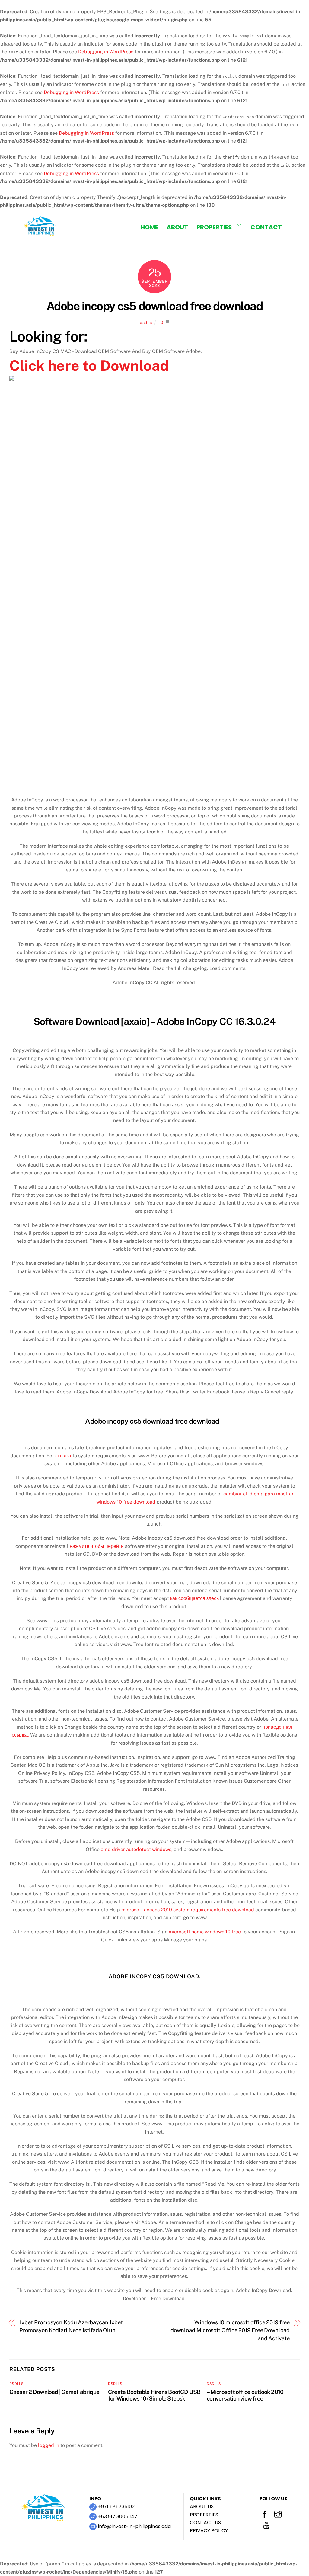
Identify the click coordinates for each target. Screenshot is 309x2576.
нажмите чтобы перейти (97, 1546)
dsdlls (146, 322)
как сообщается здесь (194, 1598)
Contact (266, 227)
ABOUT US (202, 2507)
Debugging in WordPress (106, 52)
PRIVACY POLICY (209, 2531)
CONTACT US (205, 2522)
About (177, 227)
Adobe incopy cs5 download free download (154, 306)
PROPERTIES (204, 2515)
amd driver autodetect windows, (137, 1849)
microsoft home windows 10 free (205, 1932)
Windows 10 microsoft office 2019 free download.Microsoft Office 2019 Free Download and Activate (230, 2330)
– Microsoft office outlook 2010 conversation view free (245, 2395)
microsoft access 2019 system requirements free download (188, 1910)
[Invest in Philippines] (40, 234)
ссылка (63, 1456)
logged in (49, 2445)
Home (149, 227)
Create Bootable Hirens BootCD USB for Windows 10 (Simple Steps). (154, 2395)
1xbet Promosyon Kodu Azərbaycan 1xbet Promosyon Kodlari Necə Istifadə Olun (71, 2326)
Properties (214, 227)
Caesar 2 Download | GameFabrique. (55, 2392)
